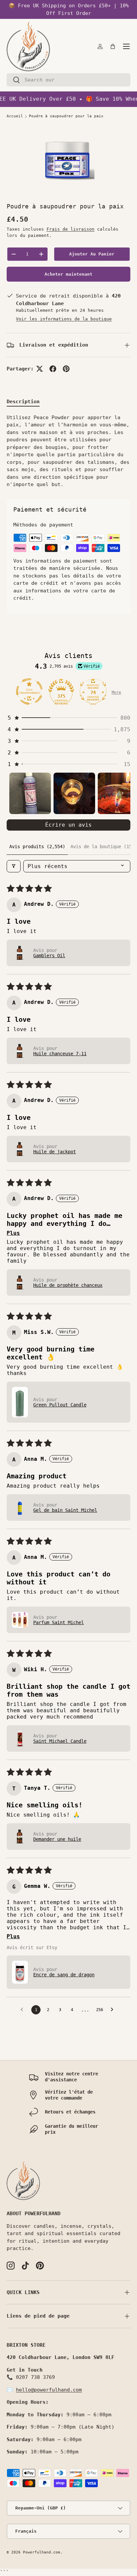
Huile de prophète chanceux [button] (68, 1285)
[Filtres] (14, 866)
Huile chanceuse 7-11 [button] (60, 1054)
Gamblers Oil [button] (49, 956)
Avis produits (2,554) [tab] (37, 847)
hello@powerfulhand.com (49, 2390)
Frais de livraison (70, 229)
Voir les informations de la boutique (64, 319)
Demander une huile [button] (57, 1839)
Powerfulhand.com (42, 2552)
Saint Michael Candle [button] (60, 1741)
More (116, 692)
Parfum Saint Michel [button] (59, 1622)
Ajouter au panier (92, 254)
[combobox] (68, 80)
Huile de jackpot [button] (55, 1152)
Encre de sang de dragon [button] (64, 1975)
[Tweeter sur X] (40, 369)
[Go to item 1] (30, 793)
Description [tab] (23, 402)
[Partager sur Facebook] (53, 369)
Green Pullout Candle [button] (60, 1405)
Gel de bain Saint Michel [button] (65, 1510)
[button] (113, 46)
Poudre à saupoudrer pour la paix (66, 116)
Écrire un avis (68, 825)
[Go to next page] (114, 2010)
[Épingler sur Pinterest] (66, 369)
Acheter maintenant (68, 274)
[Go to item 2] (74, 793)
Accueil (15, 116)
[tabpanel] (68, 451)
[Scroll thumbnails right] (122, 793)
